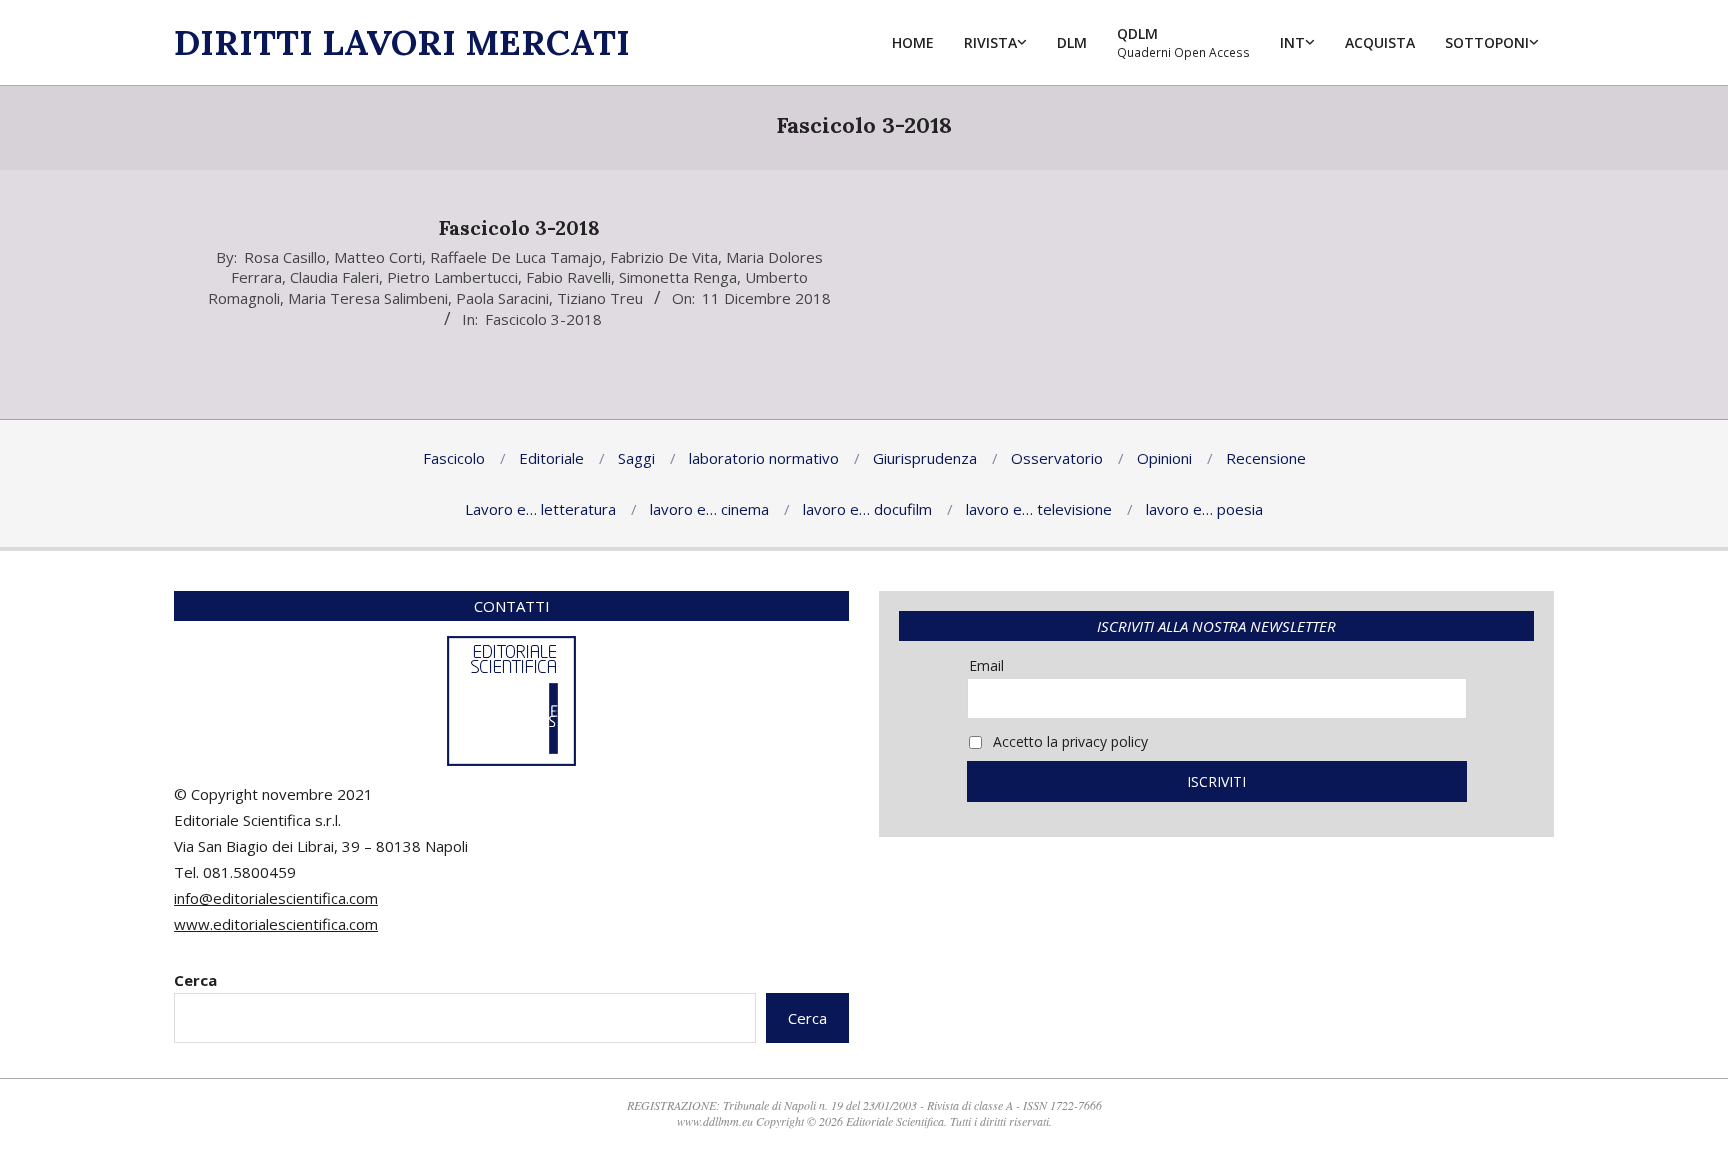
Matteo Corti (378, 257)
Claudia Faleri (334, 277)
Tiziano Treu (600, 298)
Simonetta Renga (678, 277)
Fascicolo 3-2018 (519, 227)
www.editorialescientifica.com (276, 924)
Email (986, 665)
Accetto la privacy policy (1068, 741)
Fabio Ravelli (568, 277)
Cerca (195, 980)
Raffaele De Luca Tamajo (516, 257)
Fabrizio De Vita (664, 257)
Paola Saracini (502, 298)
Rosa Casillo (285, 257)
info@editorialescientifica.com (276, 898)
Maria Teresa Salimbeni (368, 298)
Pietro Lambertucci (452, 277)
